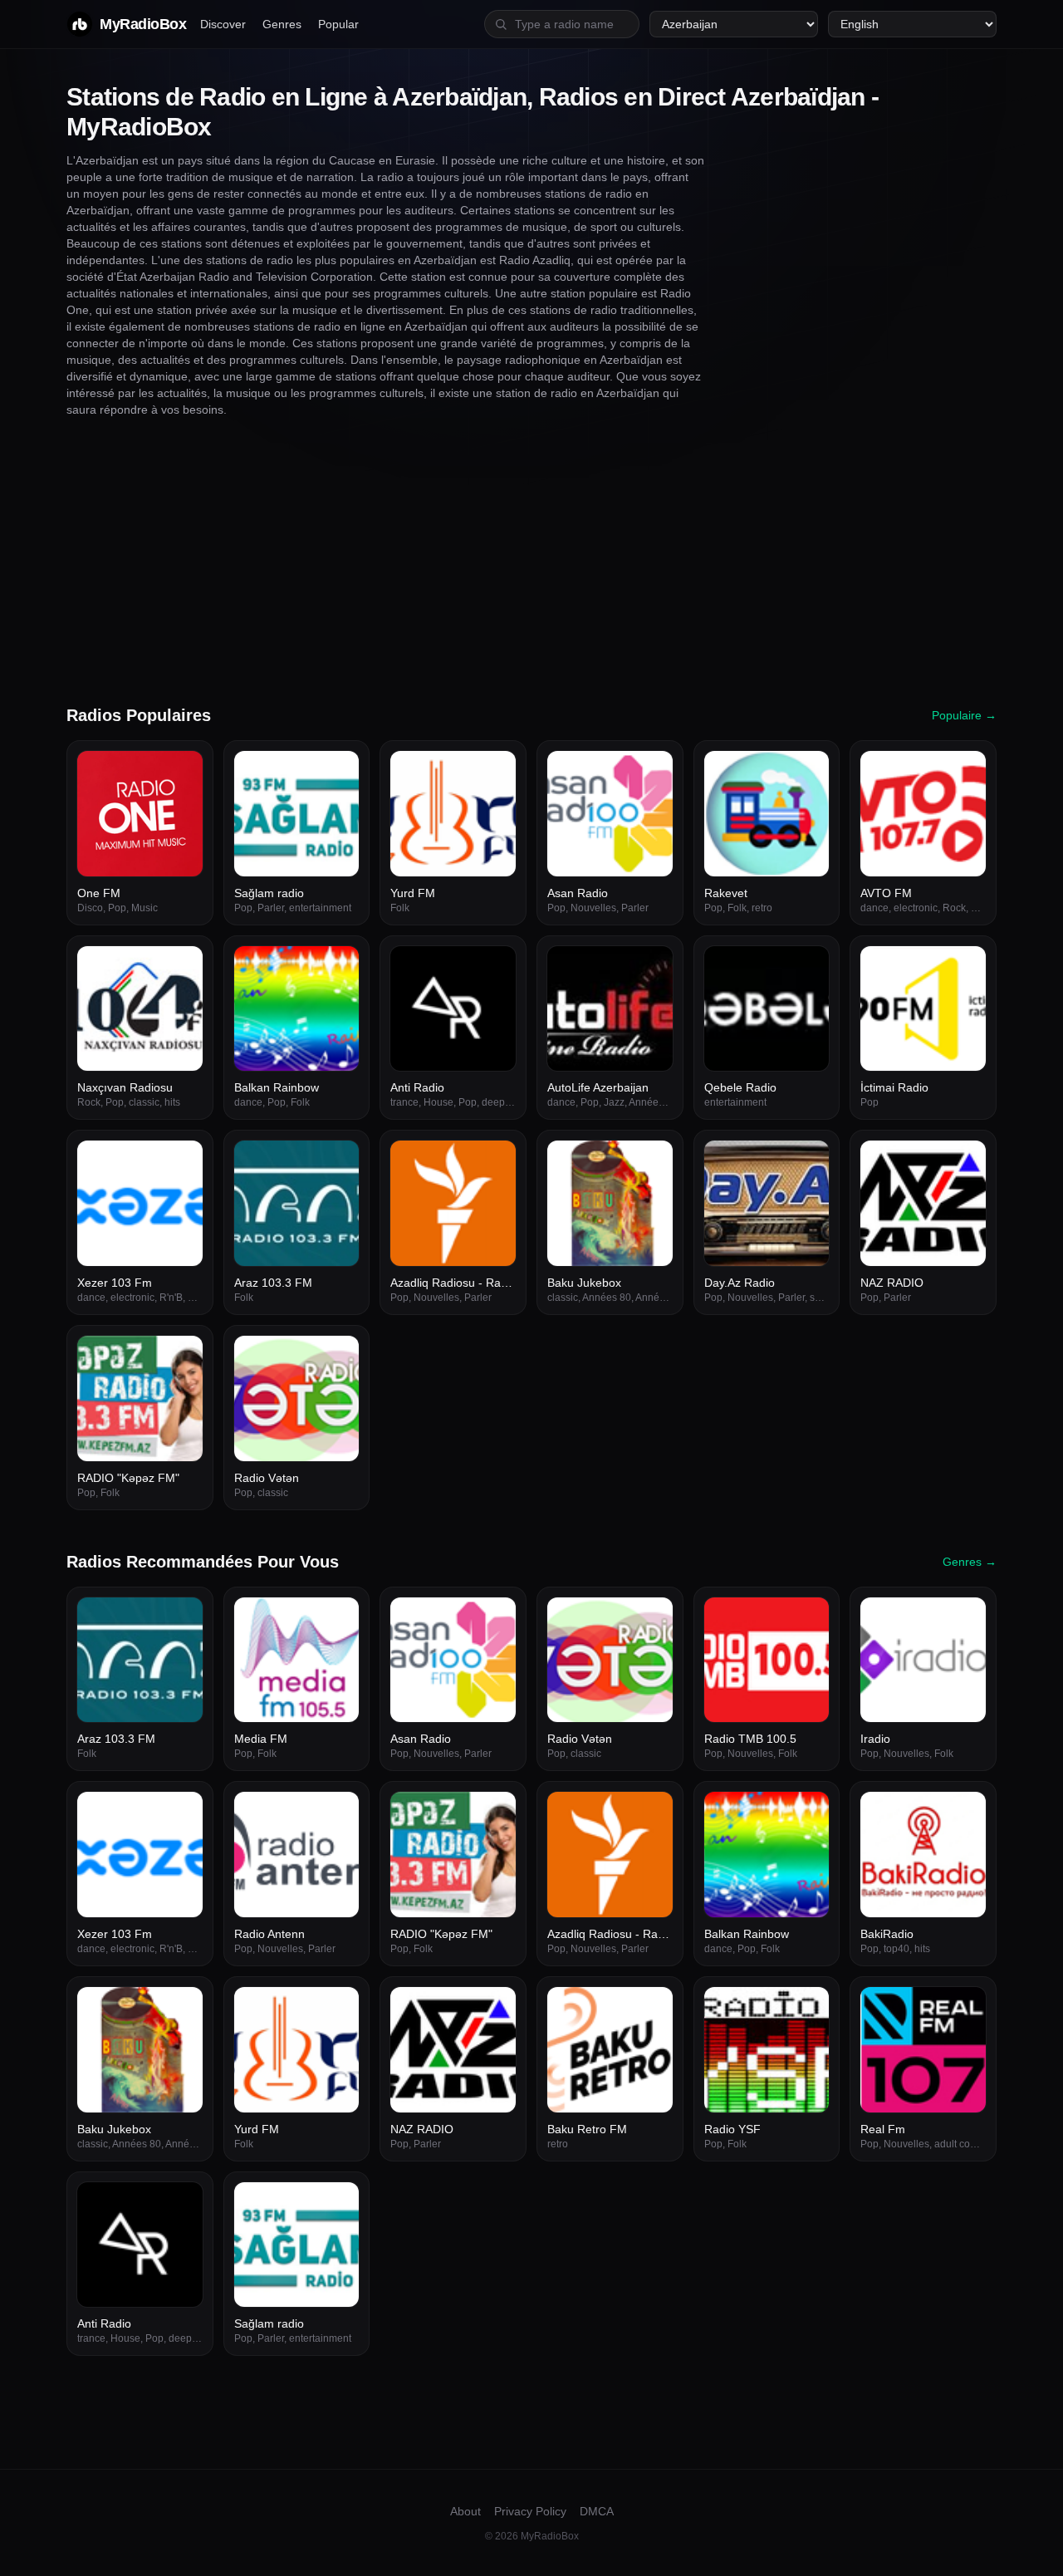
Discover (223, 24)
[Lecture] (181, 773)
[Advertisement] (531, 561)
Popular (338, 24)
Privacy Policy (530, 2511)
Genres (282, 24)
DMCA (597, 2511)
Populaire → (964, 715)
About (465, 2511)
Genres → (970, 1562)
